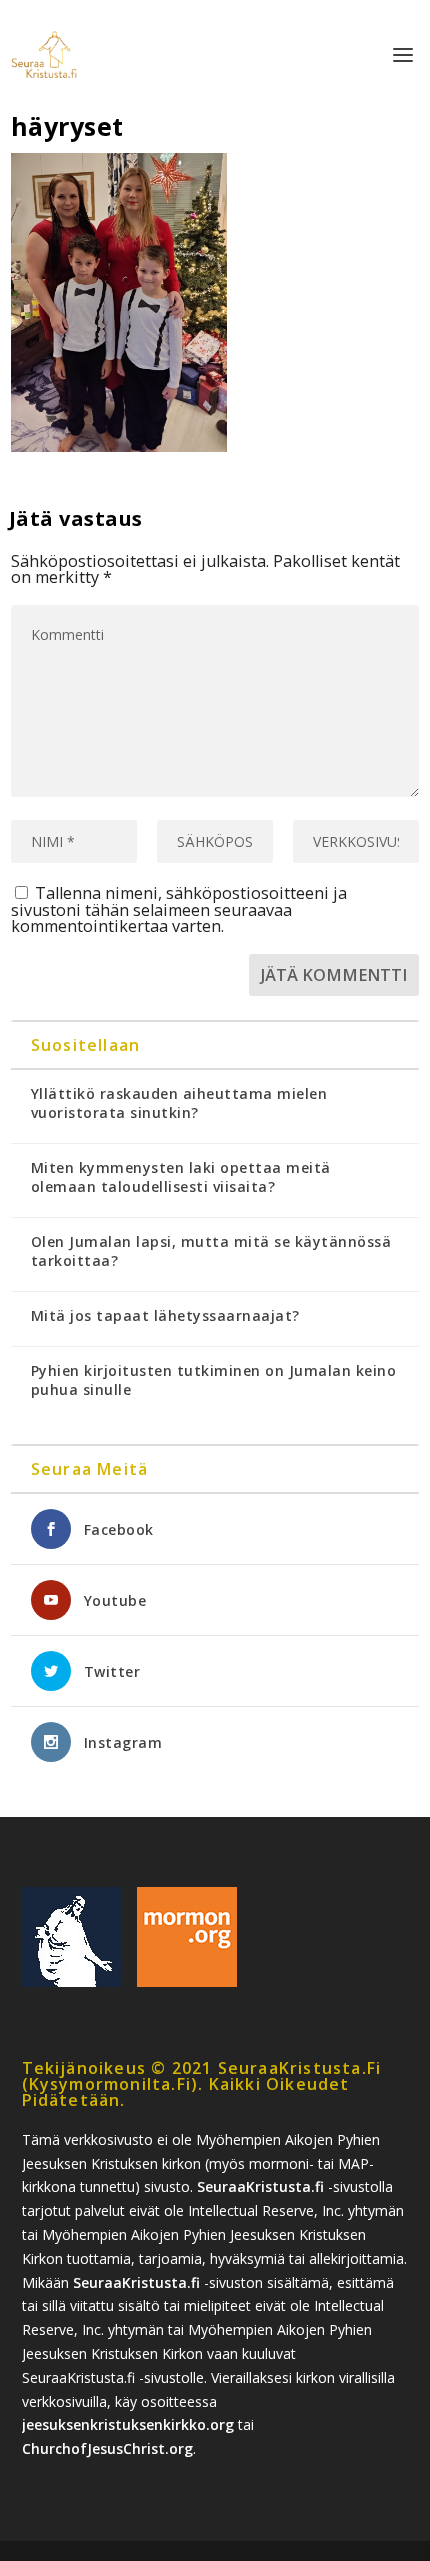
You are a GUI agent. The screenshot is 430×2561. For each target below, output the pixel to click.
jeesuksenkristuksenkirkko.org (128, 2424)
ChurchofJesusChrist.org (107, 2448)
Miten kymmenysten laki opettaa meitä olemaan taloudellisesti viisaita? (181, 1177)
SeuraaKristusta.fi (260, 2186)
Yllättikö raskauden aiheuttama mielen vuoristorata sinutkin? (179, 1103)
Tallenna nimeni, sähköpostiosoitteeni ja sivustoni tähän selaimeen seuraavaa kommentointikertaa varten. (179, 909)
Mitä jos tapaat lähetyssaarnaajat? (165, 1315)
